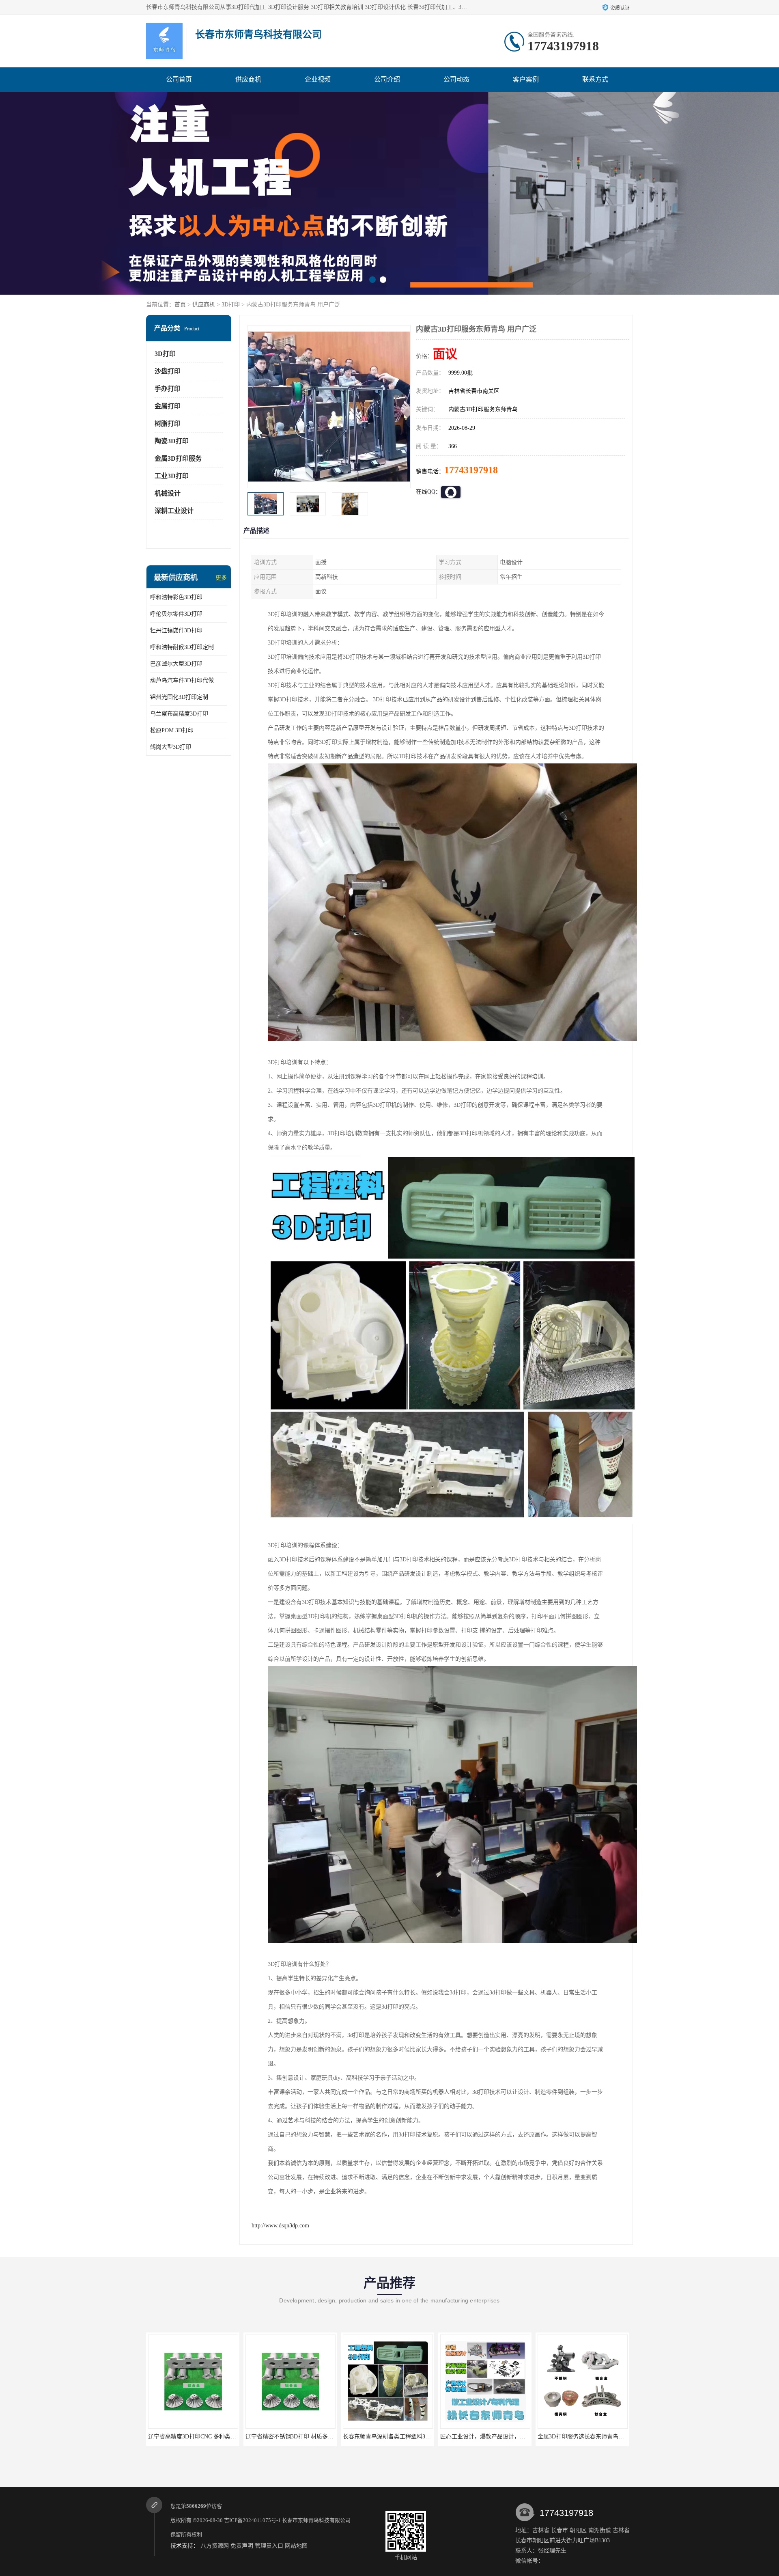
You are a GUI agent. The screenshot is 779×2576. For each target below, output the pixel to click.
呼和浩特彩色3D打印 (176, 597)
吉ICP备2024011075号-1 (252, 2520)
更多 (221, 578)
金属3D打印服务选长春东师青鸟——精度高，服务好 (409, 2437)
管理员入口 (269, 2546)
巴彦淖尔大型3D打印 (176, 664)
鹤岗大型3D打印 (171, 747)
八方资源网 (215, 2546)
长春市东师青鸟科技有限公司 (316, 2520)
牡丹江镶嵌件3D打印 (176, 631)
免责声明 (242, 2546)
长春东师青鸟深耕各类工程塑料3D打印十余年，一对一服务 (223, 2437)
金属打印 (168, 406)
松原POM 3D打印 (172, 730)
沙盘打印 (168, 371)
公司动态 (456, 79)
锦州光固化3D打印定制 (179, 697)
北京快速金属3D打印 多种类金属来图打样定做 (498, 2437)
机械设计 (168, 493)
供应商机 (248, 79)
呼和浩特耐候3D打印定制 (182, 647)
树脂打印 (168, 424)
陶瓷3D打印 (172, 441)
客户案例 (526, 79)
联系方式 (595, 79)
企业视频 (318, 79)
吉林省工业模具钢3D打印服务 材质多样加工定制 (599, 2437)
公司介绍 (387, 79)
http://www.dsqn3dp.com (280, 2226)
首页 (180, 305)
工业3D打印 (172, 476)
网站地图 (296, 2546)
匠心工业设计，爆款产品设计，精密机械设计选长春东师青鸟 (322, 2437)
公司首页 (179, 79)
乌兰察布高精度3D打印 (179, 714)
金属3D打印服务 (178, 458)
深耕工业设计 (174, 511)
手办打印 (168, 389)
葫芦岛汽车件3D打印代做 (182, 680)
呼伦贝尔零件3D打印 (176, 614)
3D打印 (231, 305)
